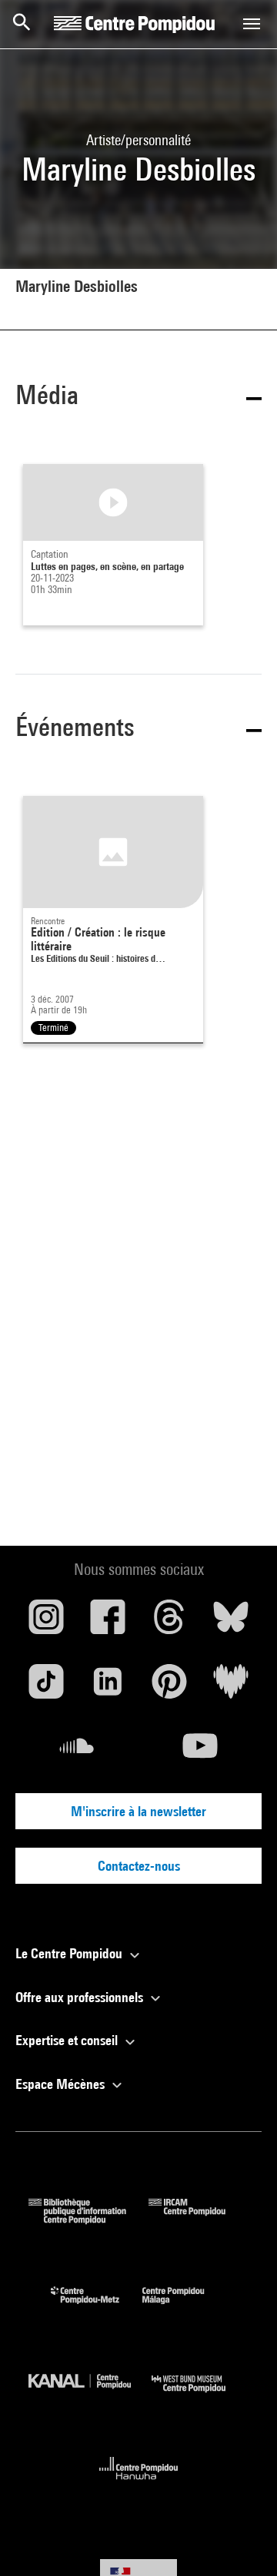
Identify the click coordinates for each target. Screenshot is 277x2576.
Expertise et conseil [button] (68, 2040)
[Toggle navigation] (252, 24)
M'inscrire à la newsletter (138, 1811)
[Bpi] (88, 2219)
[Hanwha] (139, 2484)
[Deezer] (231, 1687)
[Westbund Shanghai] (200, 2396)
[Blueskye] (231, 1623)
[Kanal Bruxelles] (90, 2396)
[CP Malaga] (185, 2307)
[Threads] (169, 1623)
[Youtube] (200, 1752)
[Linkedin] (108, 1687)
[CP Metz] (97, 2307)
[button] (138, 398)
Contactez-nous (139, 1866)
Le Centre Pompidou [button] (70, 1953)
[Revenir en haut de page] (241, 2540)
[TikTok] (46, 1687)
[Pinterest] (169, 1687)
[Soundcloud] (77, 1752)
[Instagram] (46, 1623)
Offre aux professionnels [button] (81, 1997)
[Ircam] (199, 2219)
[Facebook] (108, 1623)
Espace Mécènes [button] (62, 2084)
